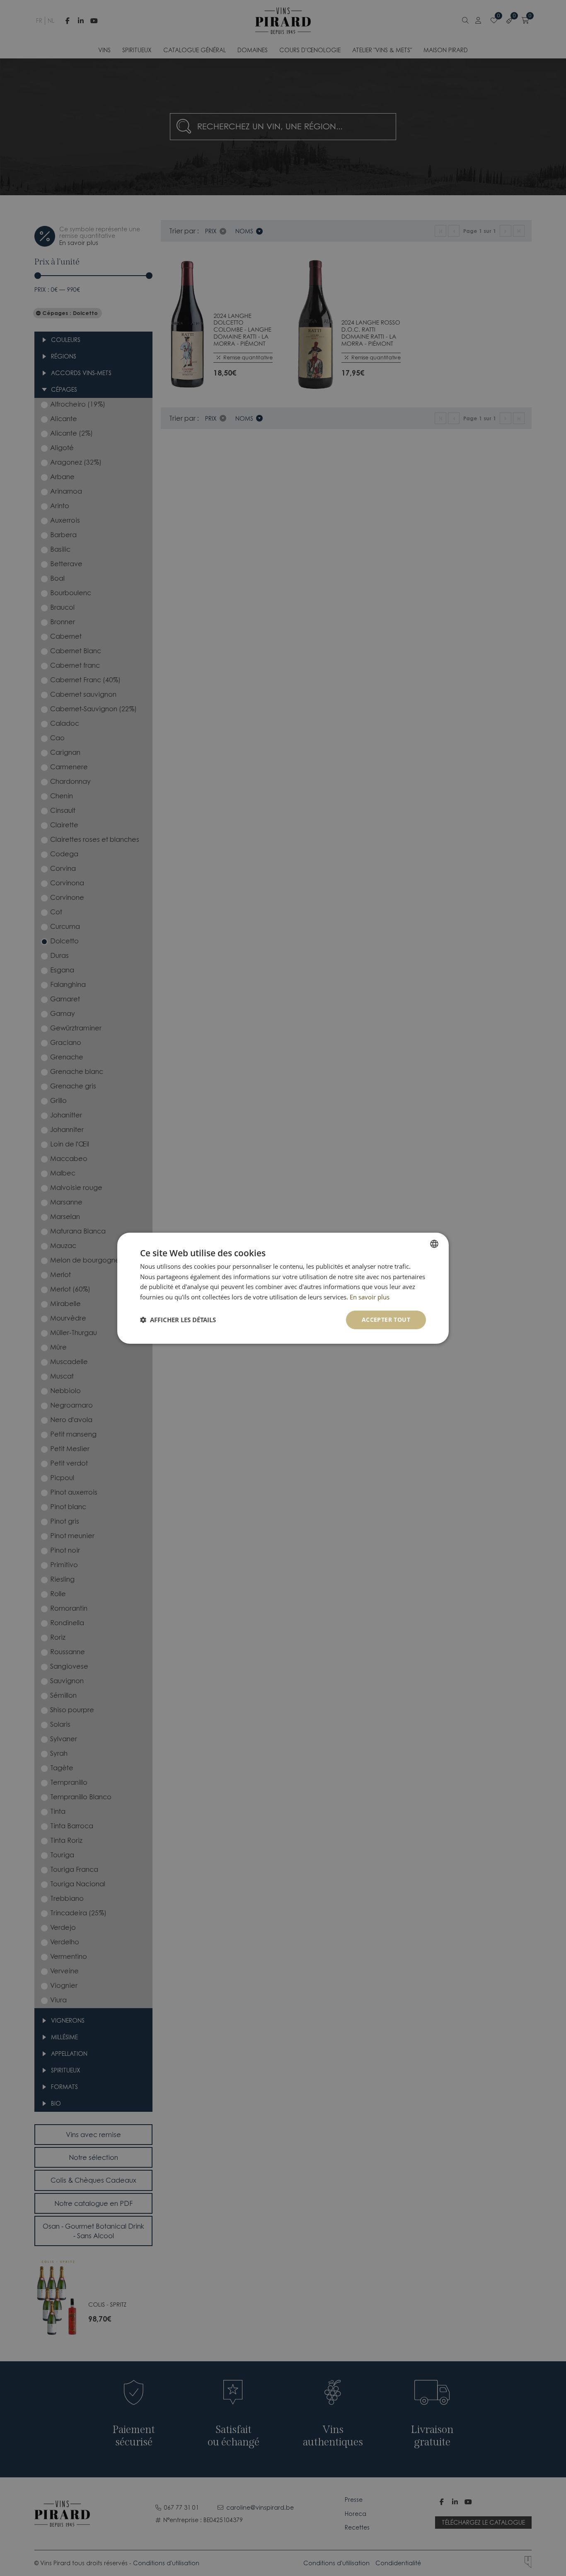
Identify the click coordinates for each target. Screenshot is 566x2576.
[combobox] (434, 1243)
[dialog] (283, 1288)
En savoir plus (370, 1297)
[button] (178, 1320)
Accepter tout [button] (386, 1320)
